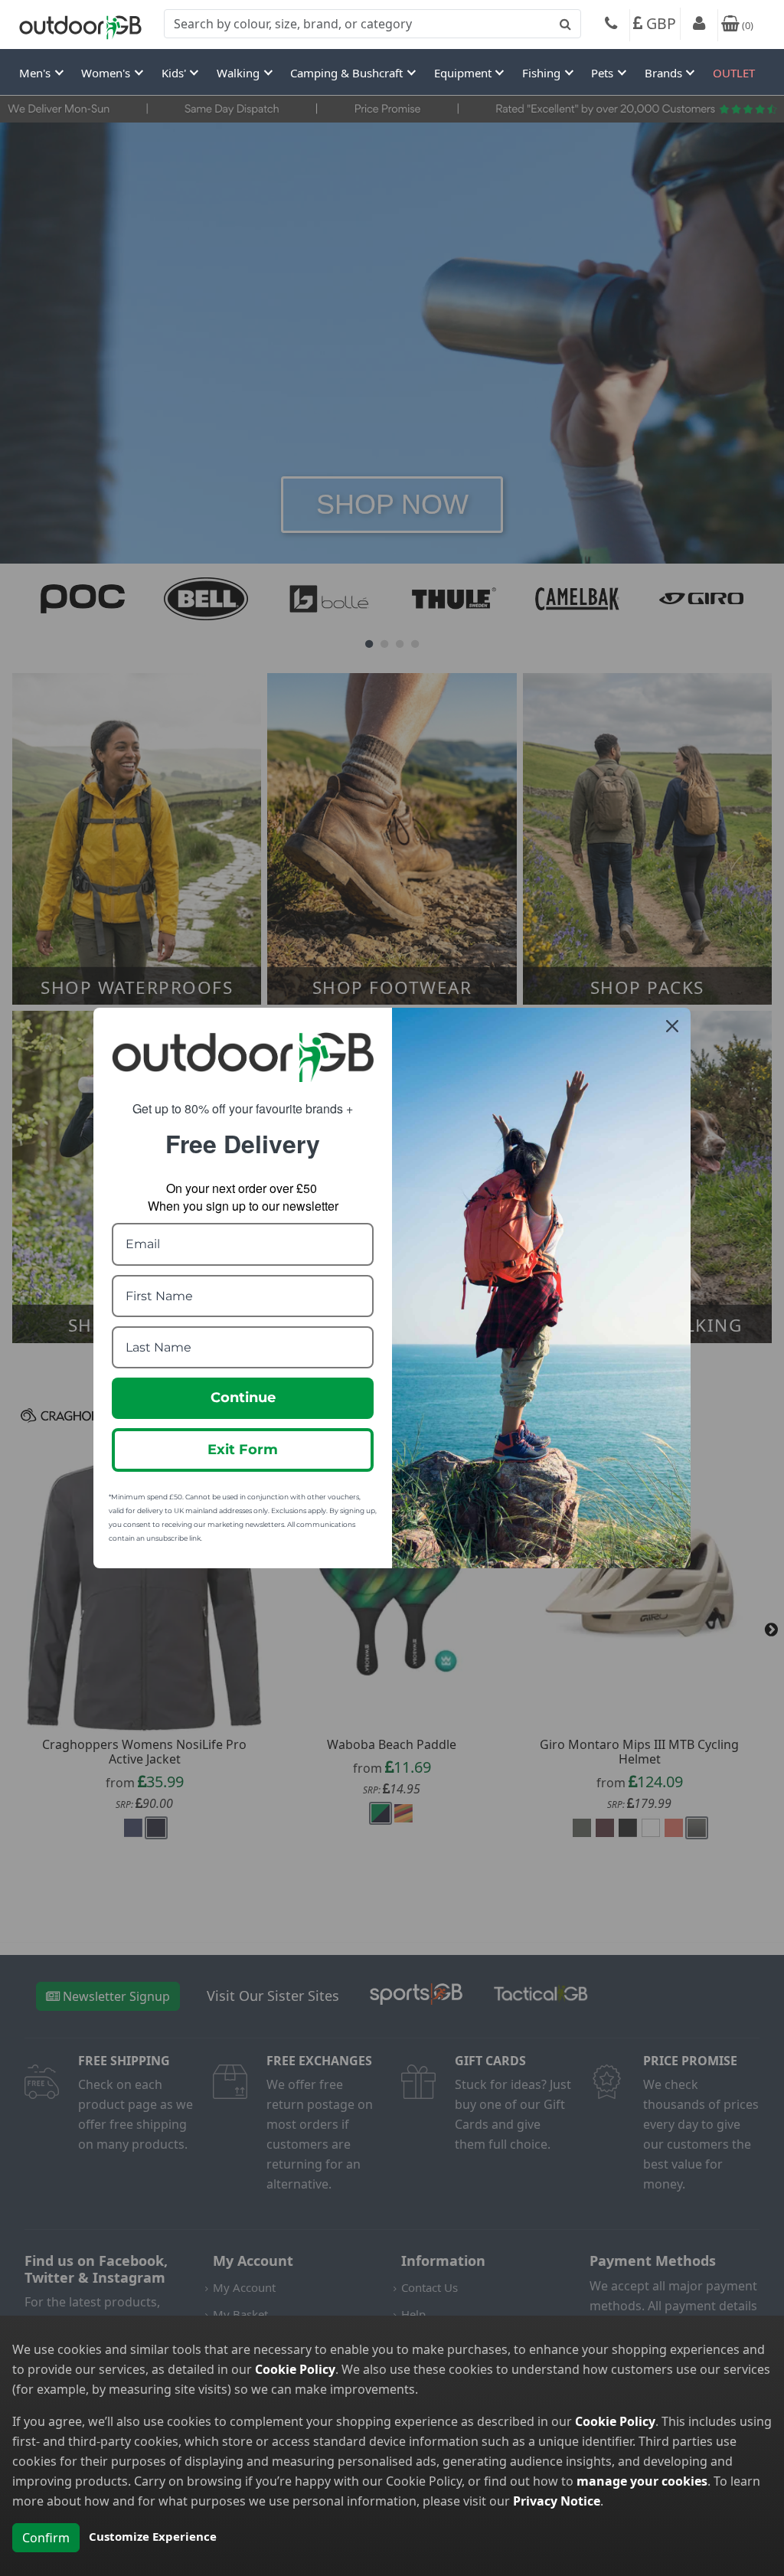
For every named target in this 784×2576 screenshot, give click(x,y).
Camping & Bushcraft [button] (348, 73)
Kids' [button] (175, 73)
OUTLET (734, 73)
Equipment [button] (464, 73)
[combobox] (372, 24)
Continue (243, 1398)
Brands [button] (665, 73)
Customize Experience (153, 2536)
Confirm (46, 2538)
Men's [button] (36, 73)
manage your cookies (642, 2481)
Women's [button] (107, 73)
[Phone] (611, 25)
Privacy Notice (557, 2501)
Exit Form (243, 1450)
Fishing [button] (543, 73)
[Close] (672, 1026)
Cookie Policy (295, 2369)
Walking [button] (240, 73)
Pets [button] (604, 73)
